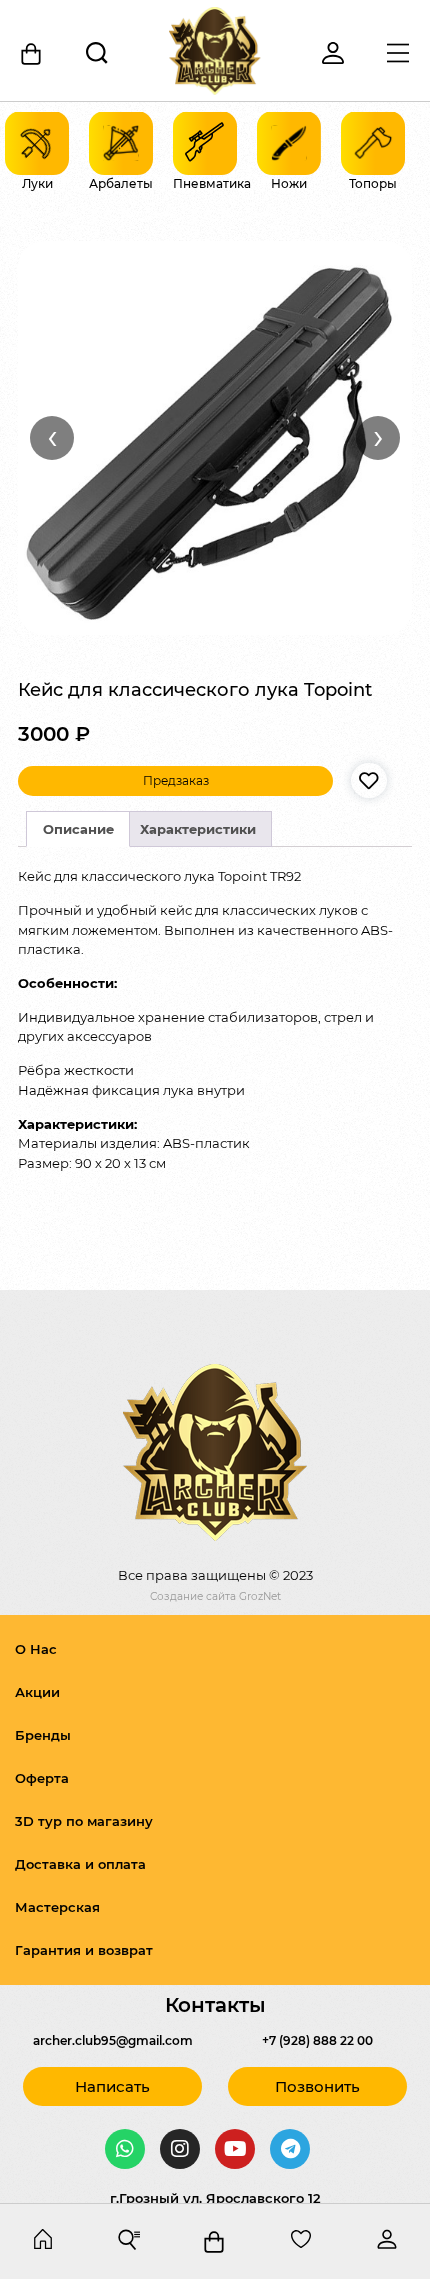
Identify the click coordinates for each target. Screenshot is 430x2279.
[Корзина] (32, 54)
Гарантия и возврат (84, 1950)
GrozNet (260, 1596)
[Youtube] (235, 2149)
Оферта (42, 1778)
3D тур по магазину (84, 1821)
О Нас (36, 1649)
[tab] (78, 829)
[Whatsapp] (125, 2149)
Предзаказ (176, 780)
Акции (37, 1692)
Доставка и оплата (80, 1864)
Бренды (43, 1735)
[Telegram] (290, 2149)
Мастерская (57, 1907)
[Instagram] (180, 2149)
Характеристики (198, 829)
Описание (78, 829)
